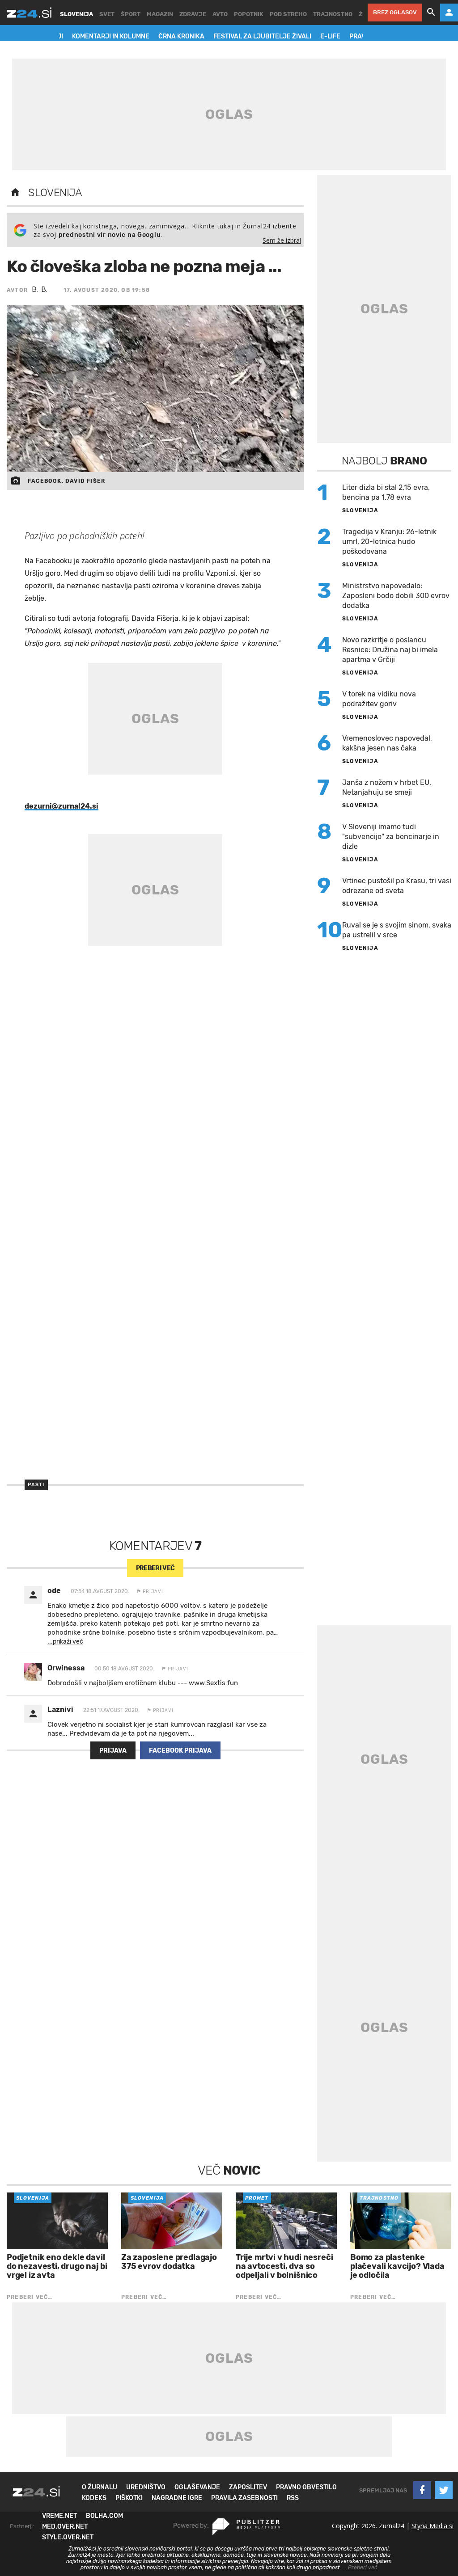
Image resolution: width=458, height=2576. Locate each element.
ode (54, 1591)
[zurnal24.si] (29, 13)
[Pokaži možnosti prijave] (449, 13)
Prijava (113, 1751)
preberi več (155, 1568)
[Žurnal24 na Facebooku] (422, 2490)
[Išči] (431, 13)
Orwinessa (66, 1668)
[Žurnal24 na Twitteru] (444, 2490)
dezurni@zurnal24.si (61, 806)
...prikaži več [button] (65, 1642)
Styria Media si (433, 2526)
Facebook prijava (180, 1751)
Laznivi (60, 1710)
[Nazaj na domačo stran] (15, 193)
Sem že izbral (282, 240)
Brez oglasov (395, 12)
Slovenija (55, 193)
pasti (36, 1485)
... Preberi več (360, 2568)
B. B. (40, 289)
